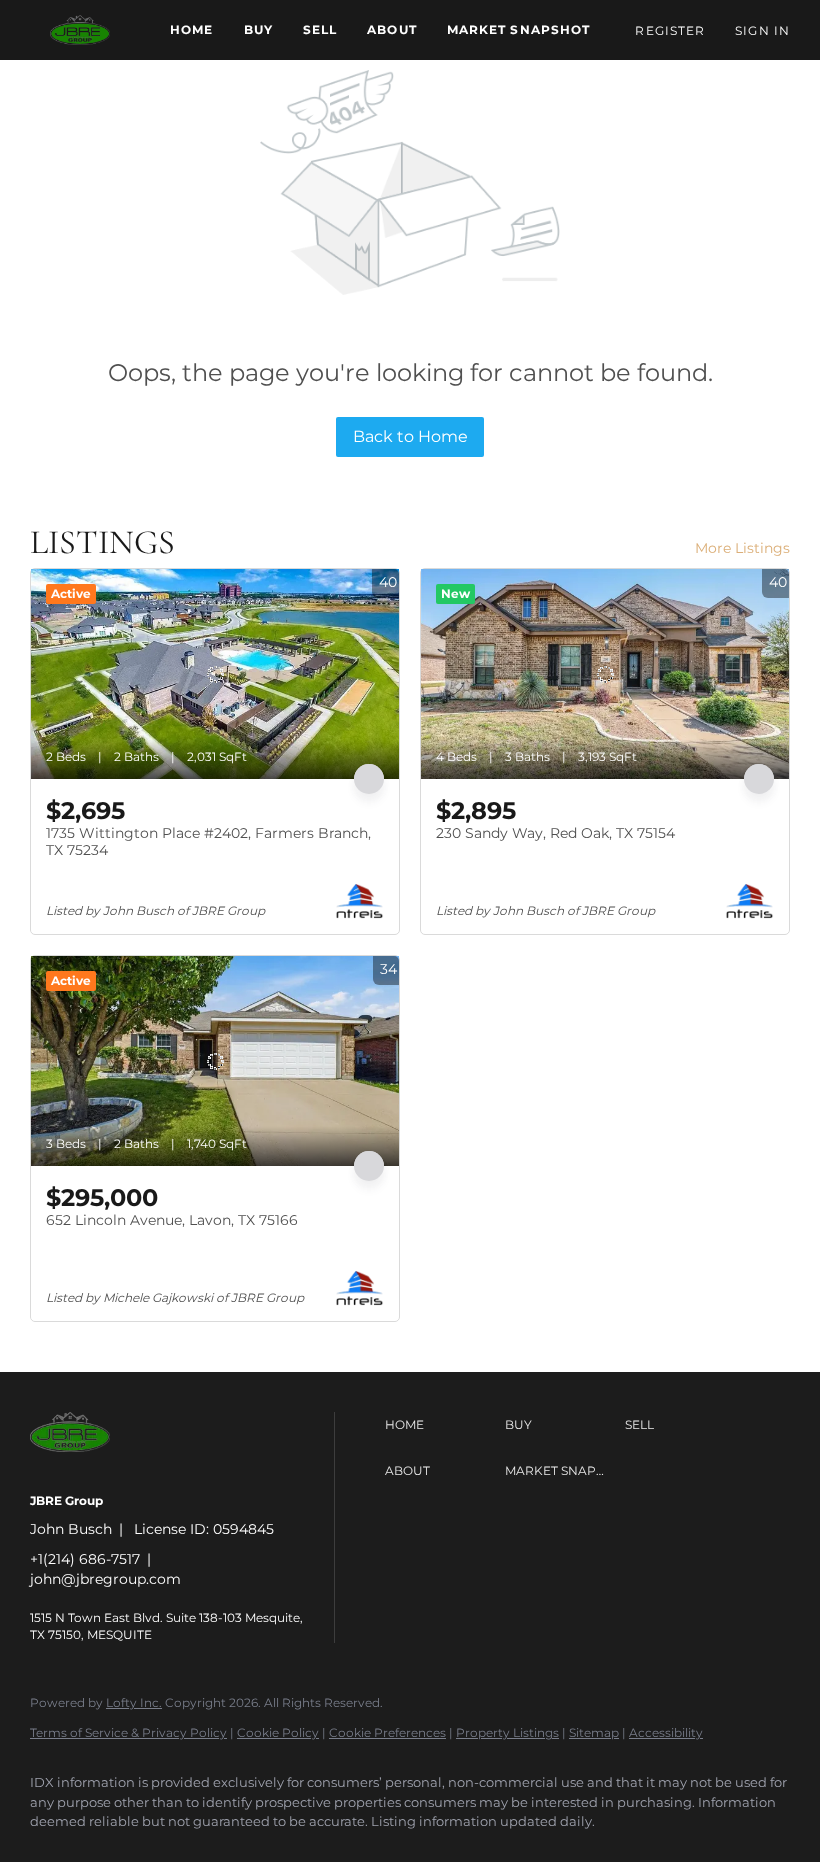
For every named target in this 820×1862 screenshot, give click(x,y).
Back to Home (410, 436)
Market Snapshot (519, 29)
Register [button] (670, 30)
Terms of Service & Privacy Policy (128, 1732)
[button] (80, 30)
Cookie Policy (278, 1732)
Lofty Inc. (134, 1702)
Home (191, 29)
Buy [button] (258, 29)
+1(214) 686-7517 (85, 1559)
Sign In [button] (762, 30)
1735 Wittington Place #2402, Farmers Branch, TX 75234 (208, 842)
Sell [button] (320, 29)
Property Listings (507, 1732)
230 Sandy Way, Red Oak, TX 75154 (555, 833)
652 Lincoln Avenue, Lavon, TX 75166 (172, 1220)
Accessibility (666, 1732)
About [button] (392, 29)
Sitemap (594, 1732)
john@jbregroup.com (105, 1579)
